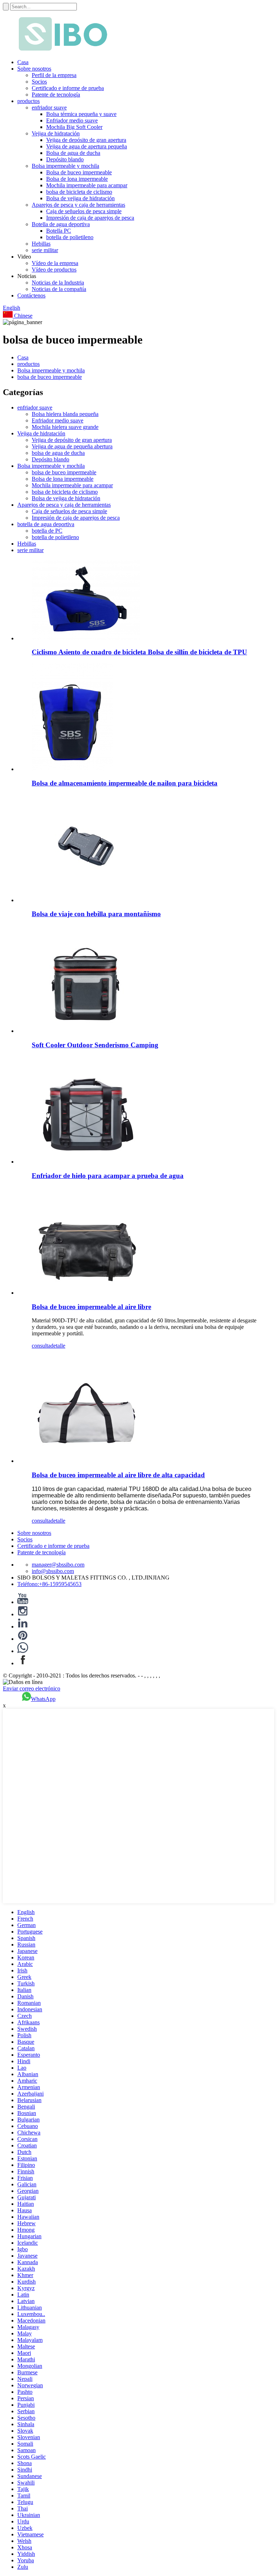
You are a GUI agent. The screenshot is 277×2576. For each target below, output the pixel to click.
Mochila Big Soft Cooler (74, 127)
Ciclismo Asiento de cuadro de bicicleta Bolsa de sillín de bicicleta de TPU (139, 652)
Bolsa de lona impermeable (77, 179)
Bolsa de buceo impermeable (79, 172)
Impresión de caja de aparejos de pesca (90, 218)
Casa (23, 62)
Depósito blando (65, 159)
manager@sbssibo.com (58, 1565)
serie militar (45, 250)
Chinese (23, 316)
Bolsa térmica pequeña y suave (81, 114)
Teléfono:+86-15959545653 (49, 1584)
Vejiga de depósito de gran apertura (86, 140)
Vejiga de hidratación (56, 133)
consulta (41, 1346)
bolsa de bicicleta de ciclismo (79, 192)
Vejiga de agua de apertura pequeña (87, 146)
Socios (39, 82)
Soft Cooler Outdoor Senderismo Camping (95, 1045)
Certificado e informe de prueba (68, 88)
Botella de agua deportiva (61, 224)
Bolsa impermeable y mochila (65, 166)
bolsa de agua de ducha (58, 453)
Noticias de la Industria (58, 283)
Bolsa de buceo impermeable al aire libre (91, 1307)
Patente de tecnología (56, 95)
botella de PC (47, 531)
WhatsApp (43, 1699)
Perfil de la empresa (54, 75)
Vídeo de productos (54, 270)
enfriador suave (49, 107)
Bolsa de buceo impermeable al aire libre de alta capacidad (118, 1475)
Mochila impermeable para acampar (87, 185)
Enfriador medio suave (72, 120)
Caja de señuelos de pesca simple (84, 211)
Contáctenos (31, 295)
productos (28, 101)
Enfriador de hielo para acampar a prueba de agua (108, 1176)
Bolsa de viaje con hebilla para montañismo (96, 914)
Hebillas (41, 244)
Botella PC (59, 231)
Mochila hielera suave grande (65, 427)
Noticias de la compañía (59, 289)
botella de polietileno (70, 237)
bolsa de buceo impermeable (50, 377)
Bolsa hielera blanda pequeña (65, 414)
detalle (58, 1346)
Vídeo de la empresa (55, 263)
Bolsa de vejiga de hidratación (80, 198)
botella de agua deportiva (46, 524)
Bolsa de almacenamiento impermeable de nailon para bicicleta (125, 783)
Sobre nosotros (34, 69)
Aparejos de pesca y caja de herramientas (78, 205)
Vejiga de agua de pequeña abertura (72, 446)
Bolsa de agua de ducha (73, 153)
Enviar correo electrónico (32, 1688)
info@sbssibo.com (53, 1571)
